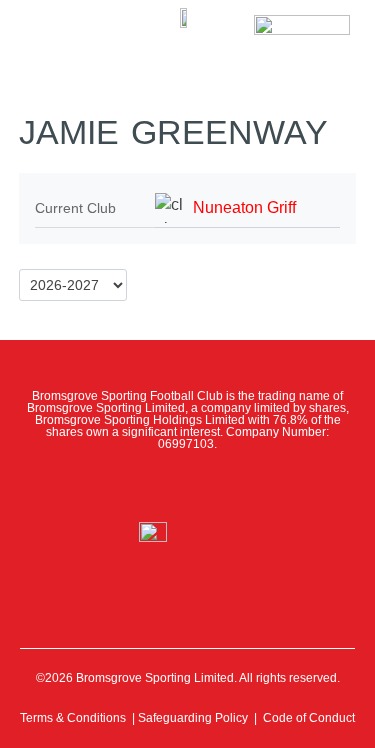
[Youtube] (232, 486)
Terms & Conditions (73, 718)
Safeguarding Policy (193, 718)
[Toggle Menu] (47, 30)
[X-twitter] (143, 486)
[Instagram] (187, 486)
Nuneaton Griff (244, 207)
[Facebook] (99, 486)
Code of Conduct (309, 718)
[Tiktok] (276, 486)
